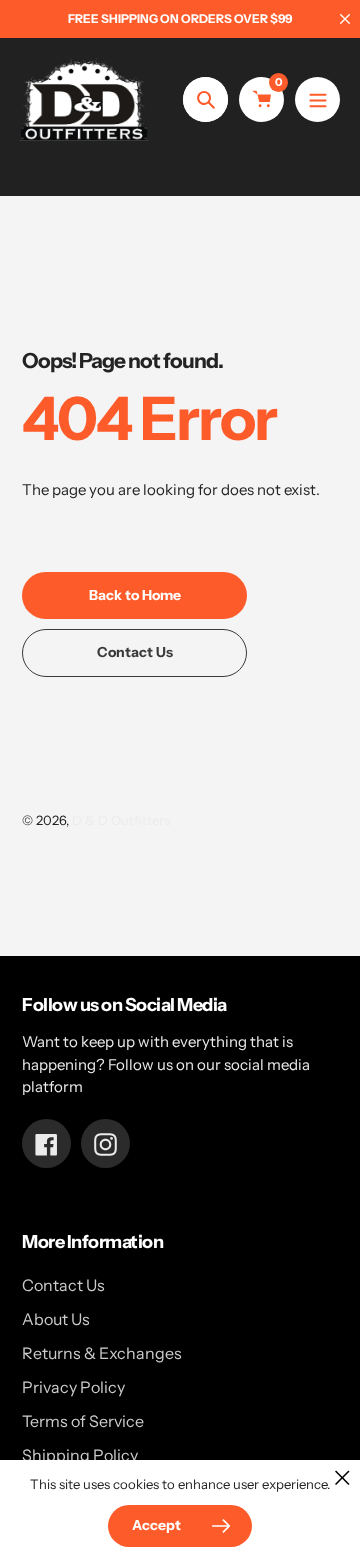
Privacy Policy (73, 1387)
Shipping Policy (80, 1455)
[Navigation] (317, 99)
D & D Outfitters (121, 820)
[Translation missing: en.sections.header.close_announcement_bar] (345, 19)
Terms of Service (83, 1421)
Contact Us (63, 1285)
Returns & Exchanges (102, 1353)
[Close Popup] (342, 1477)
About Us (56, 1319)
